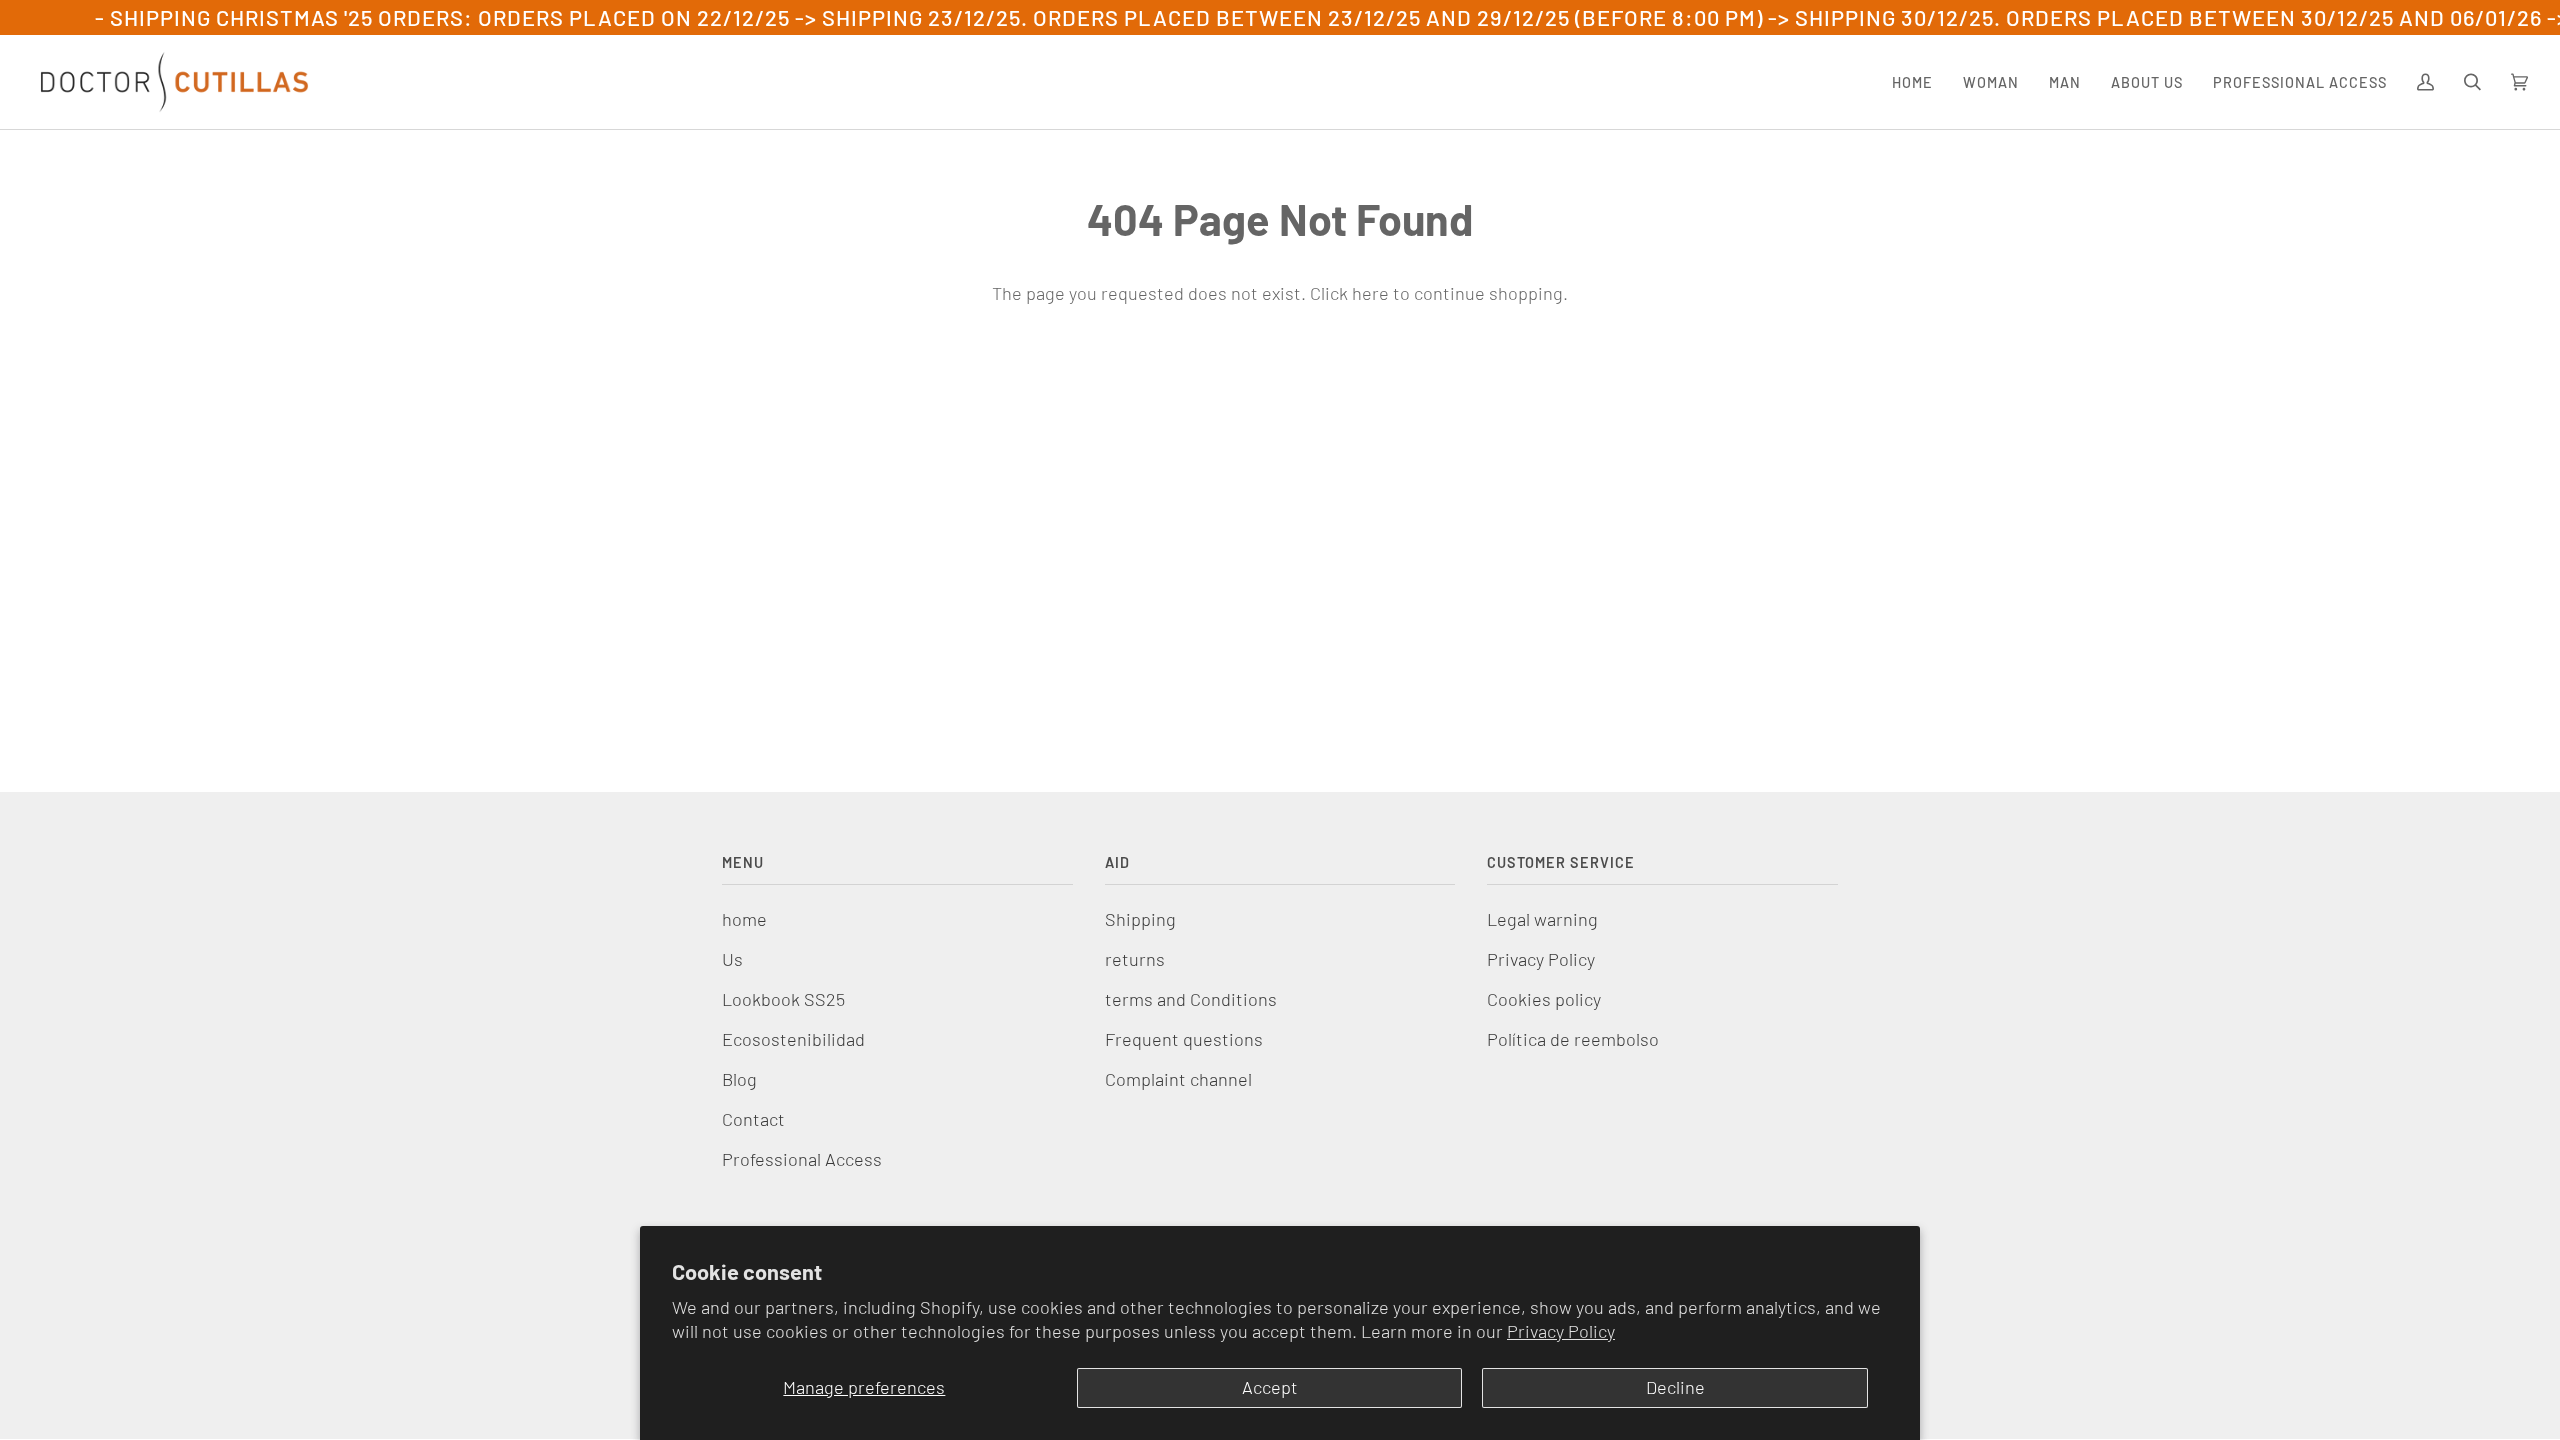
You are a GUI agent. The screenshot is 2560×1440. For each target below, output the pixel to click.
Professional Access (802, 1159)
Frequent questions (1184, 1039)
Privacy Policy (1561, 1331)
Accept (1270, 1387)
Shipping (1140, 919)
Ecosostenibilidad (793, 1039)
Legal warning (1542, 919)
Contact (753, 1119)
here (1370, 293)
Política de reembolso (1573, 1039)
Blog (739, 1079)
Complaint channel (1178, 1079)
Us (732, 959)
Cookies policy (1544, 999)
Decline (1675, 1387)
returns (1135, 959)
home (744, 919)
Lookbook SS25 (783, 999)
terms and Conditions (1191, 999)
